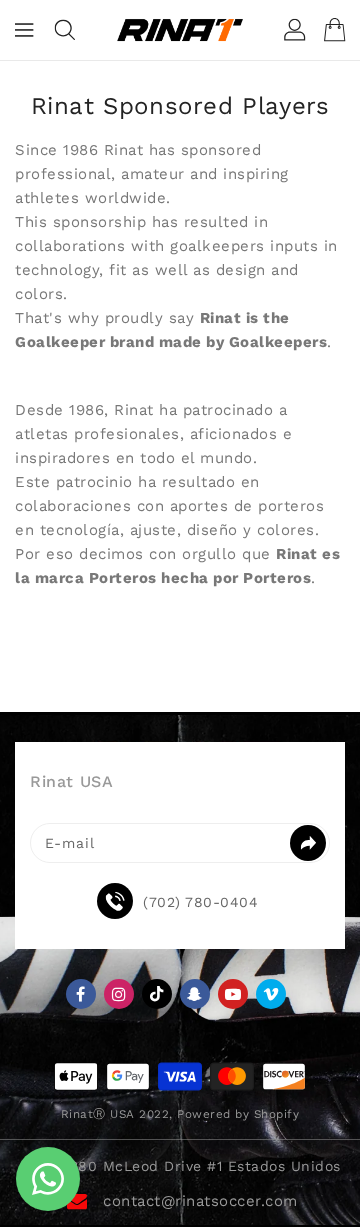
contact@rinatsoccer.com (200, 1201)
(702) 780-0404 (200, 902)
